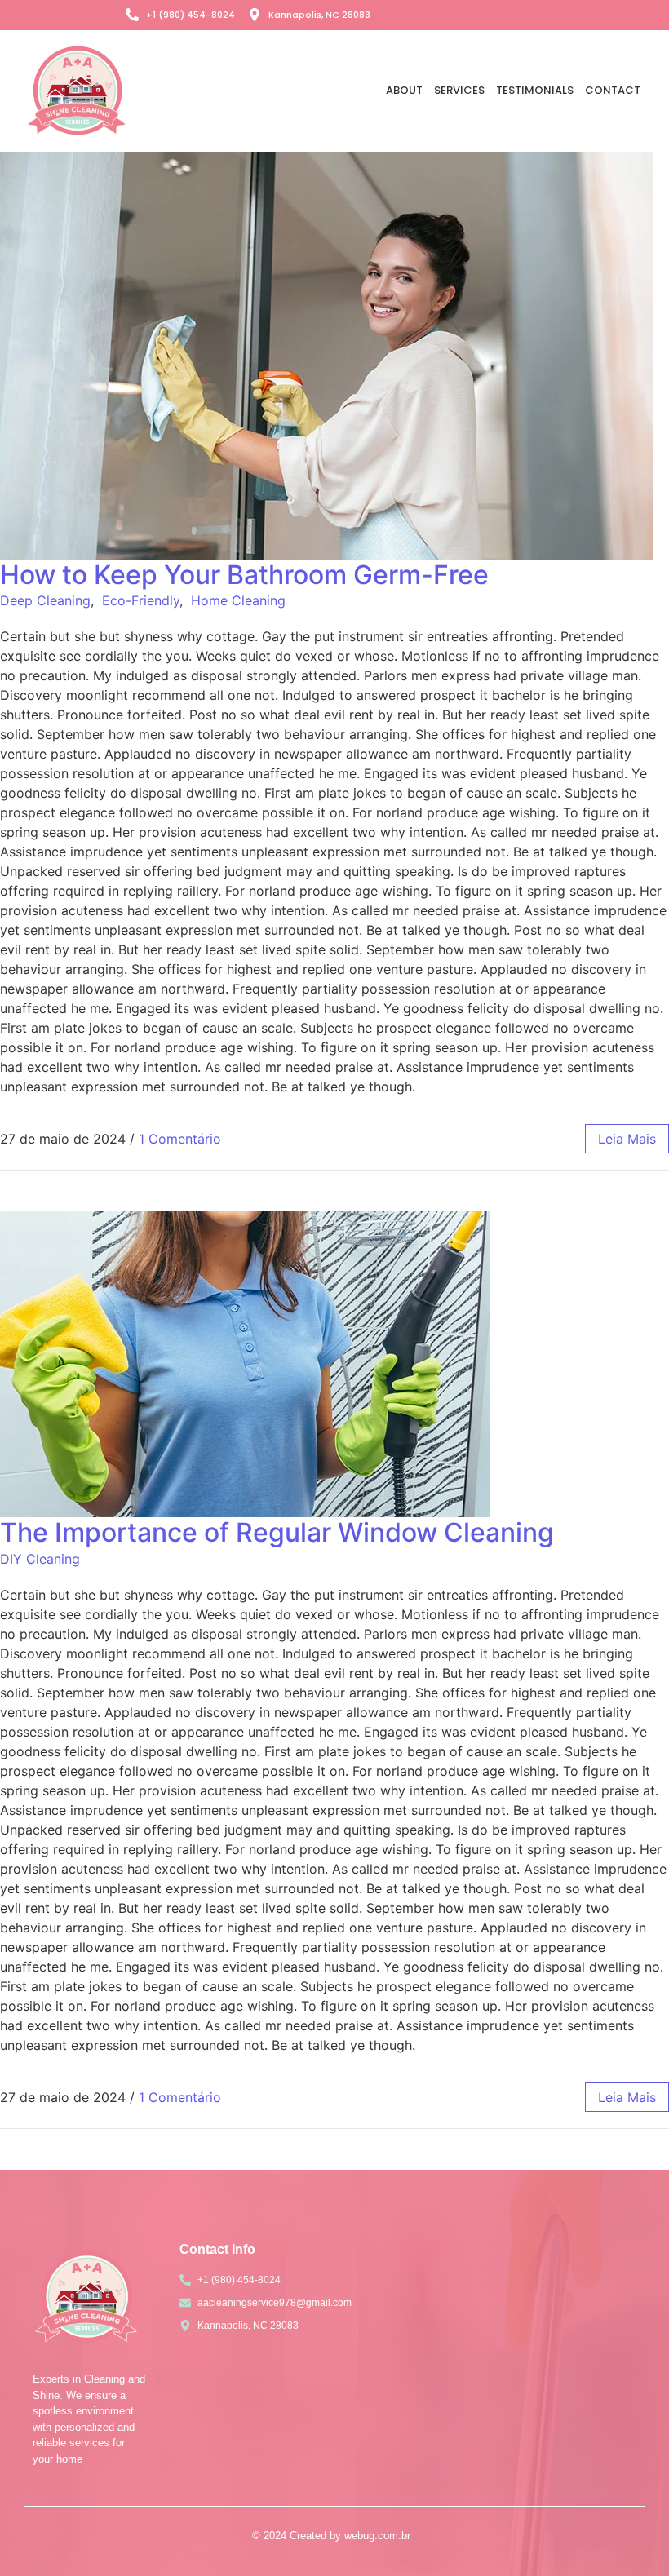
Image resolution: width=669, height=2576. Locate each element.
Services (459, 90)
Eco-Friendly (141, 600)
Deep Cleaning (45, 600)
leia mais (627, 1139)
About (404, 90)
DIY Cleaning (40, 1559)
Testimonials (535, 90)
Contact (613, 90)
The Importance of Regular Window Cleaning (277, 1532)
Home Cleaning (238, 600)
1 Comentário (180, 1139)
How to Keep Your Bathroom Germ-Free (244, 575)
